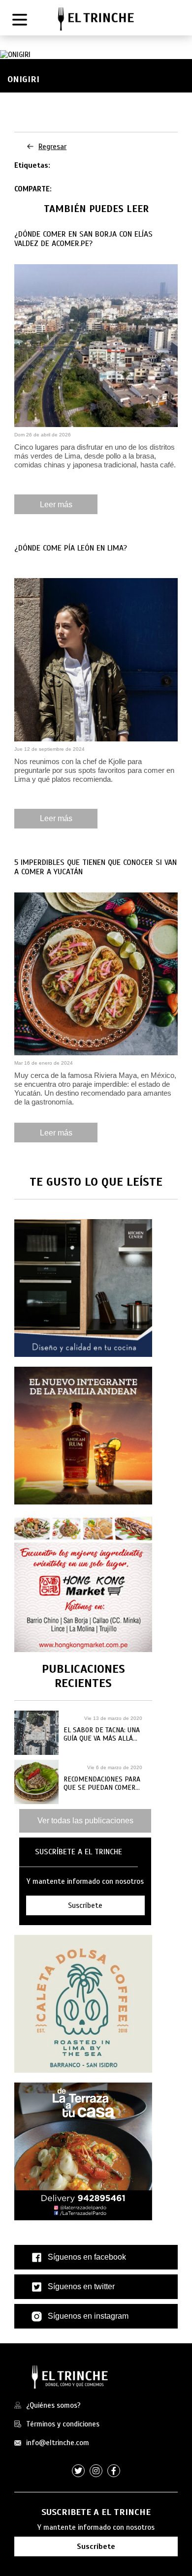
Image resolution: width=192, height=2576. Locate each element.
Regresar (52, 147)
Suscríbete (96, 2546)
